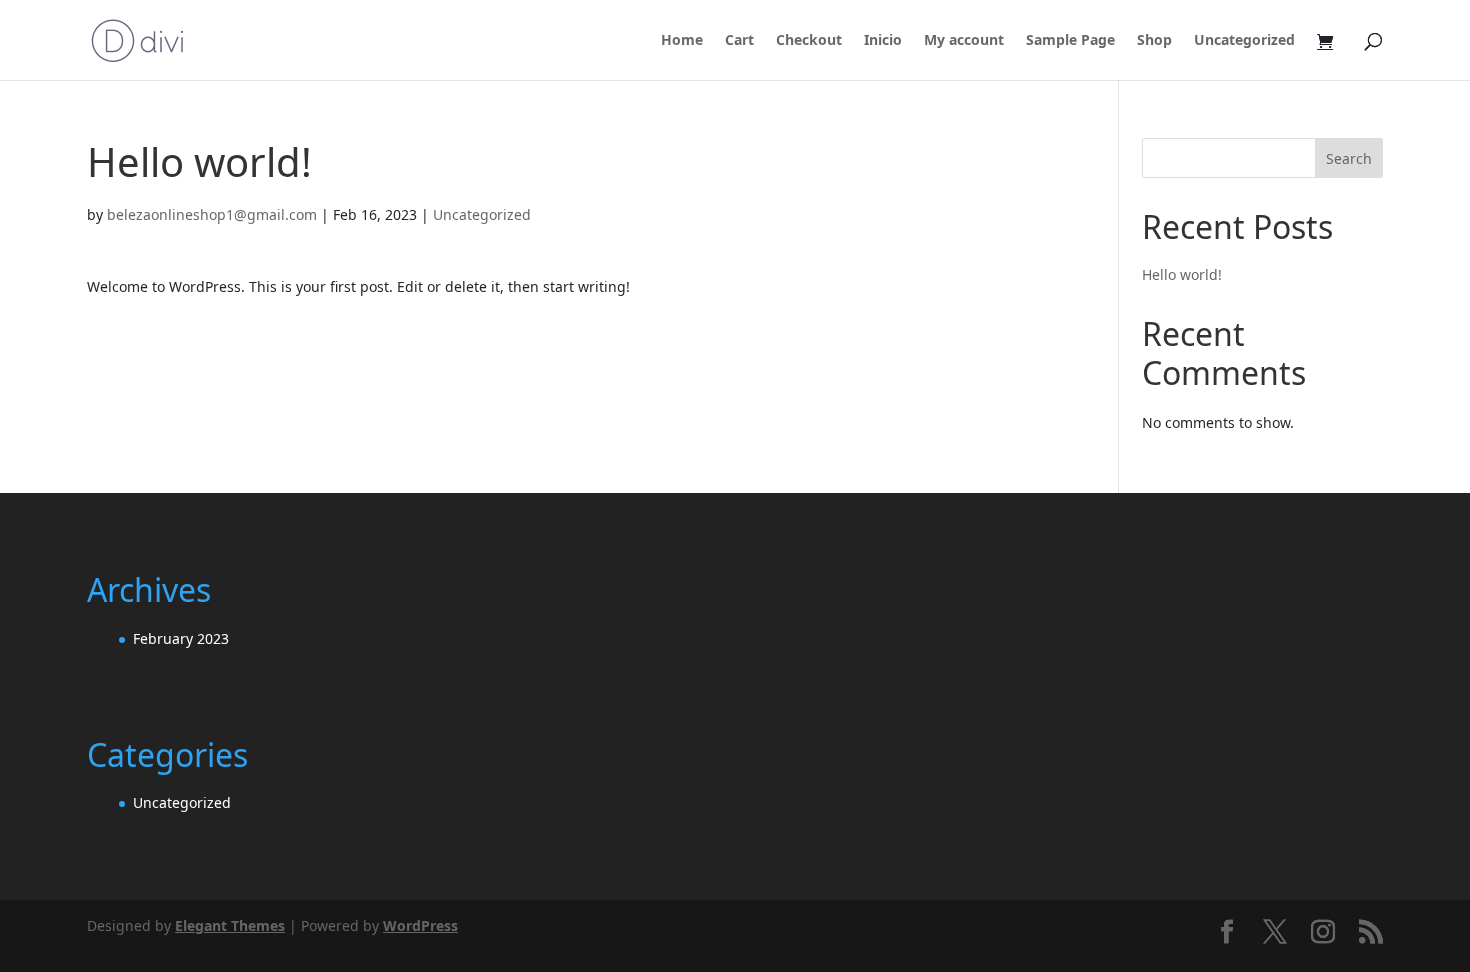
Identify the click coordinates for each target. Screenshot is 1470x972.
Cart (739, 41)
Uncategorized (1244, 41)
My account (964, 41)
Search (1349, 158)
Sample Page (1070, 41)
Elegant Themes (230, 925)
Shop (1154, 41)
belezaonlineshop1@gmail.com (212, 214)
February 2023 (181, 638)
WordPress (420, 925)
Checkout (809, 41)
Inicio (883, 41)
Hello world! (1182, 274)
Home (682, 41)
